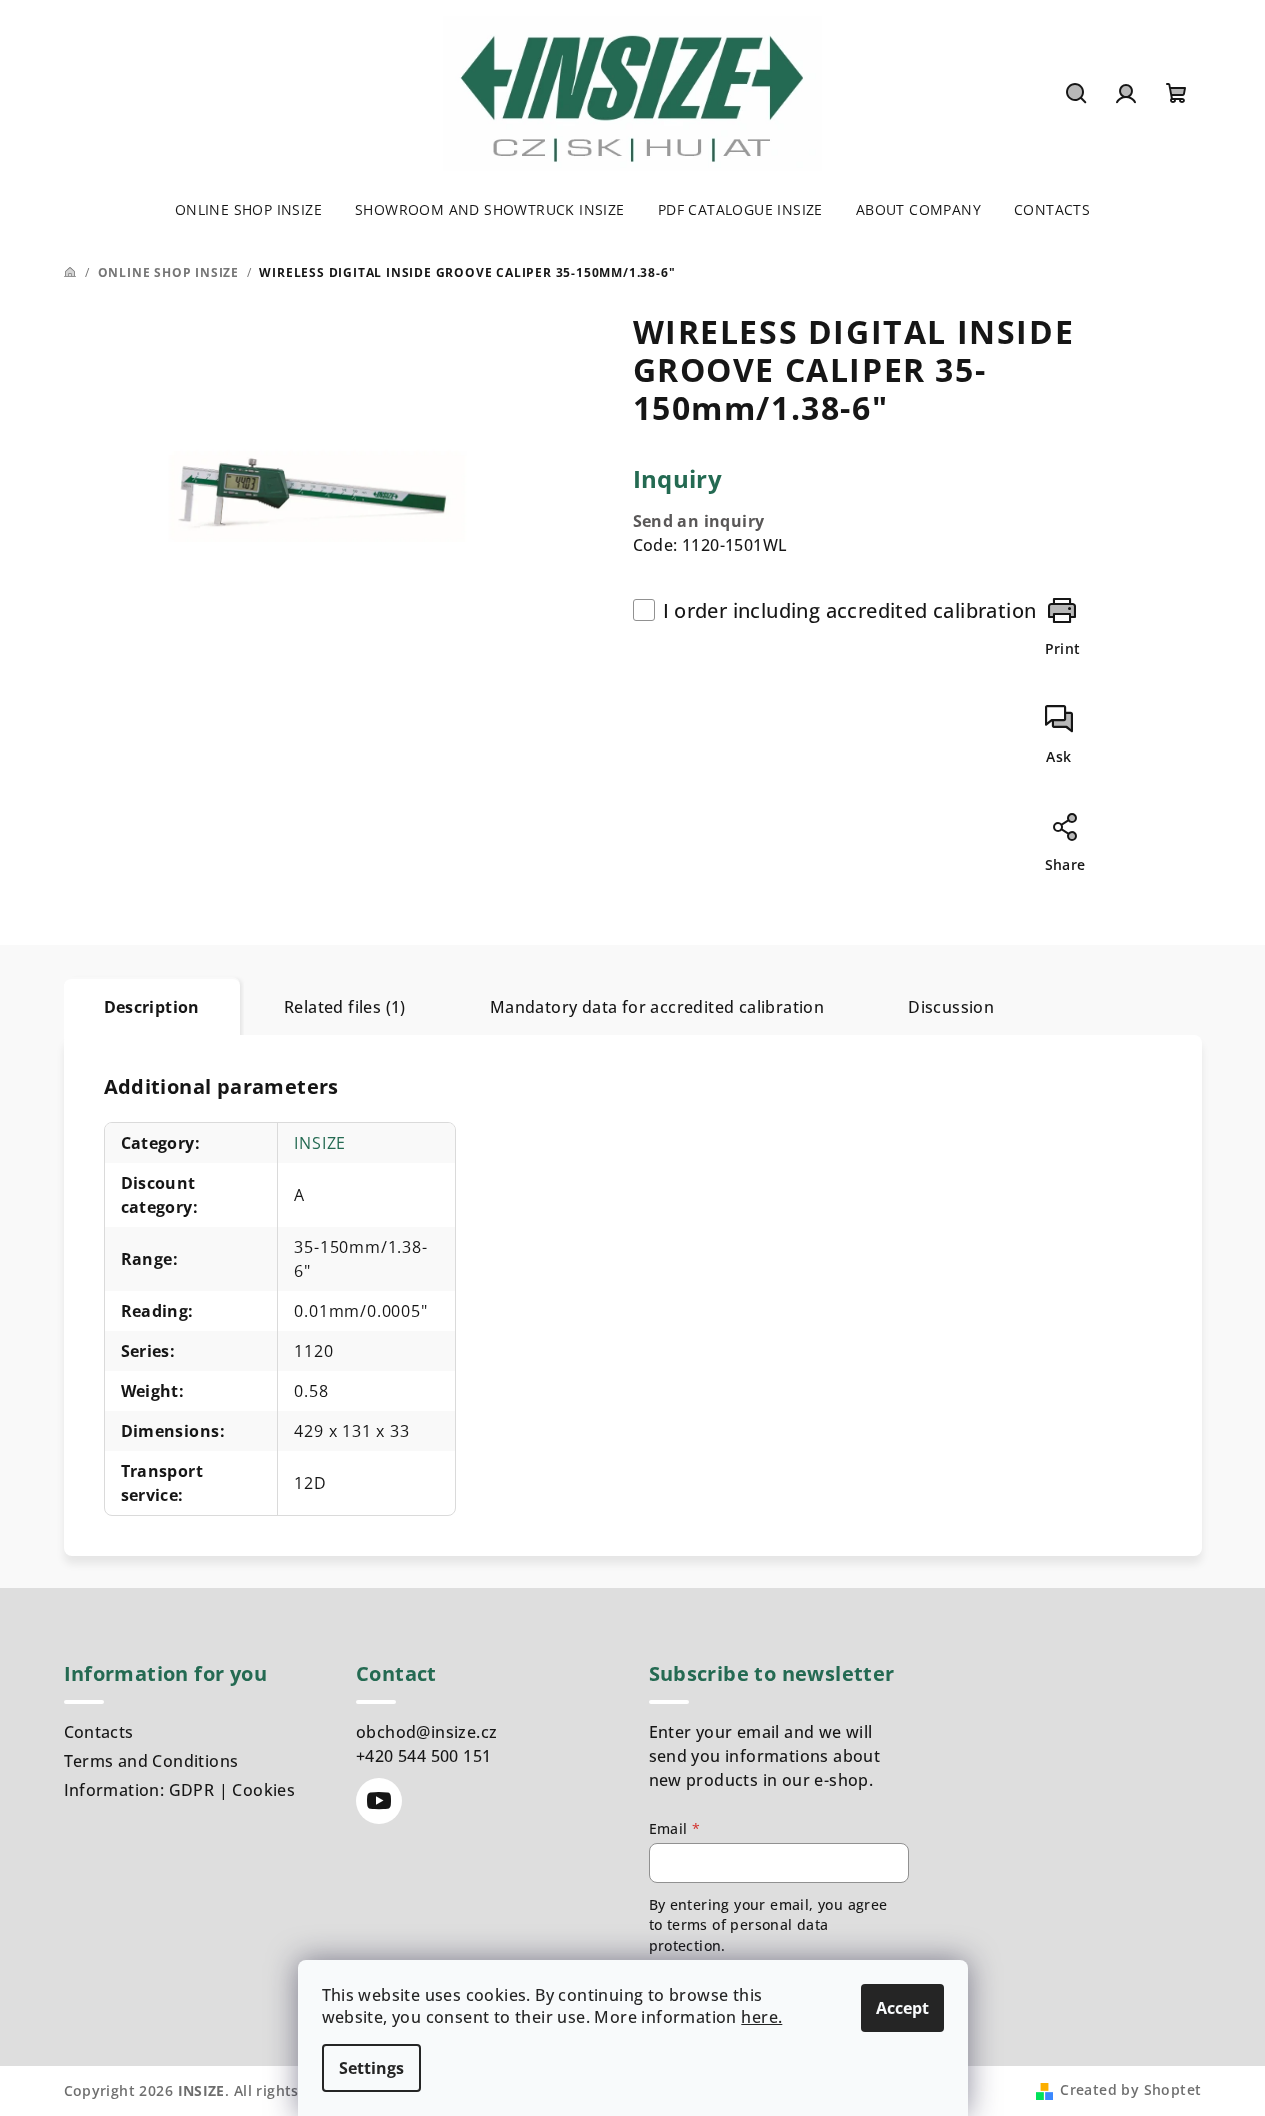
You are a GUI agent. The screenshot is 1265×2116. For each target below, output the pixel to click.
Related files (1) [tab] (345, 1007)
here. (761, 2017)
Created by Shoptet (1130, 2089)
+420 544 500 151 (423, 1756)
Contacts (99, 1732)
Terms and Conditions (151, 1761)
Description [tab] (152, 1007)
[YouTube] (379, 1801)
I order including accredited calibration (850, 610)
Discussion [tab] (951, 1007)
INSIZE (320, 1143)
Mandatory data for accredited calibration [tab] (657, 1007)
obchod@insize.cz (426, 1732)
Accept (902, 2008)
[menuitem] (248, 210)
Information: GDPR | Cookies (180, 1790)
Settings (371, 2068)
